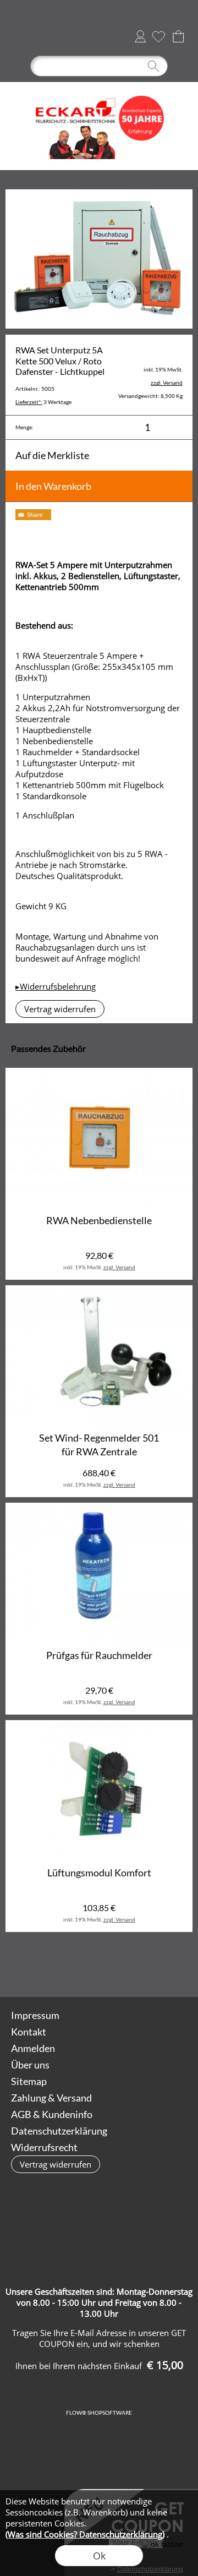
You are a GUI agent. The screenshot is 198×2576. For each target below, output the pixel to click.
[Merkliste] (158, 36)
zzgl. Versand (119, 1267)
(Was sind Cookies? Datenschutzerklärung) (85, 2534)
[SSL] (120, 2223)
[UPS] (77, 2223)
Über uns (30, 2065)
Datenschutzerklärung (59, 2131)
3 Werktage (43, 402)
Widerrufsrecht (44, 2147)
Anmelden (140, 36)
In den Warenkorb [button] (53, 486)
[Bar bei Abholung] (163, 2223)
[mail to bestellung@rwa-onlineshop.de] (119, 1967)
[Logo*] (99, 86)
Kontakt (29, 2032)
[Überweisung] (77, 2246)
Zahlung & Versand (51, 2098)
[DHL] (34, 2223)
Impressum (35, 2015)
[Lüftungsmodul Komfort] (99, 1790)
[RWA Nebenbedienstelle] (99, 1138)
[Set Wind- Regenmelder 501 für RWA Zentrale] (99, 1355)
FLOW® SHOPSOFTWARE (99, 2413)
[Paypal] (120, 2246)
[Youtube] (178, 1967)
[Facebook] (148, 1967)
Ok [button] (99, 2556)
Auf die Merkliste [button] (52, 455)
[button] (20, 36)
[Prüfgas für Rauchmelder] (99, 1573)
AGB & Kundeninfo (52, 2114)
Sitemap (29, 2081)
